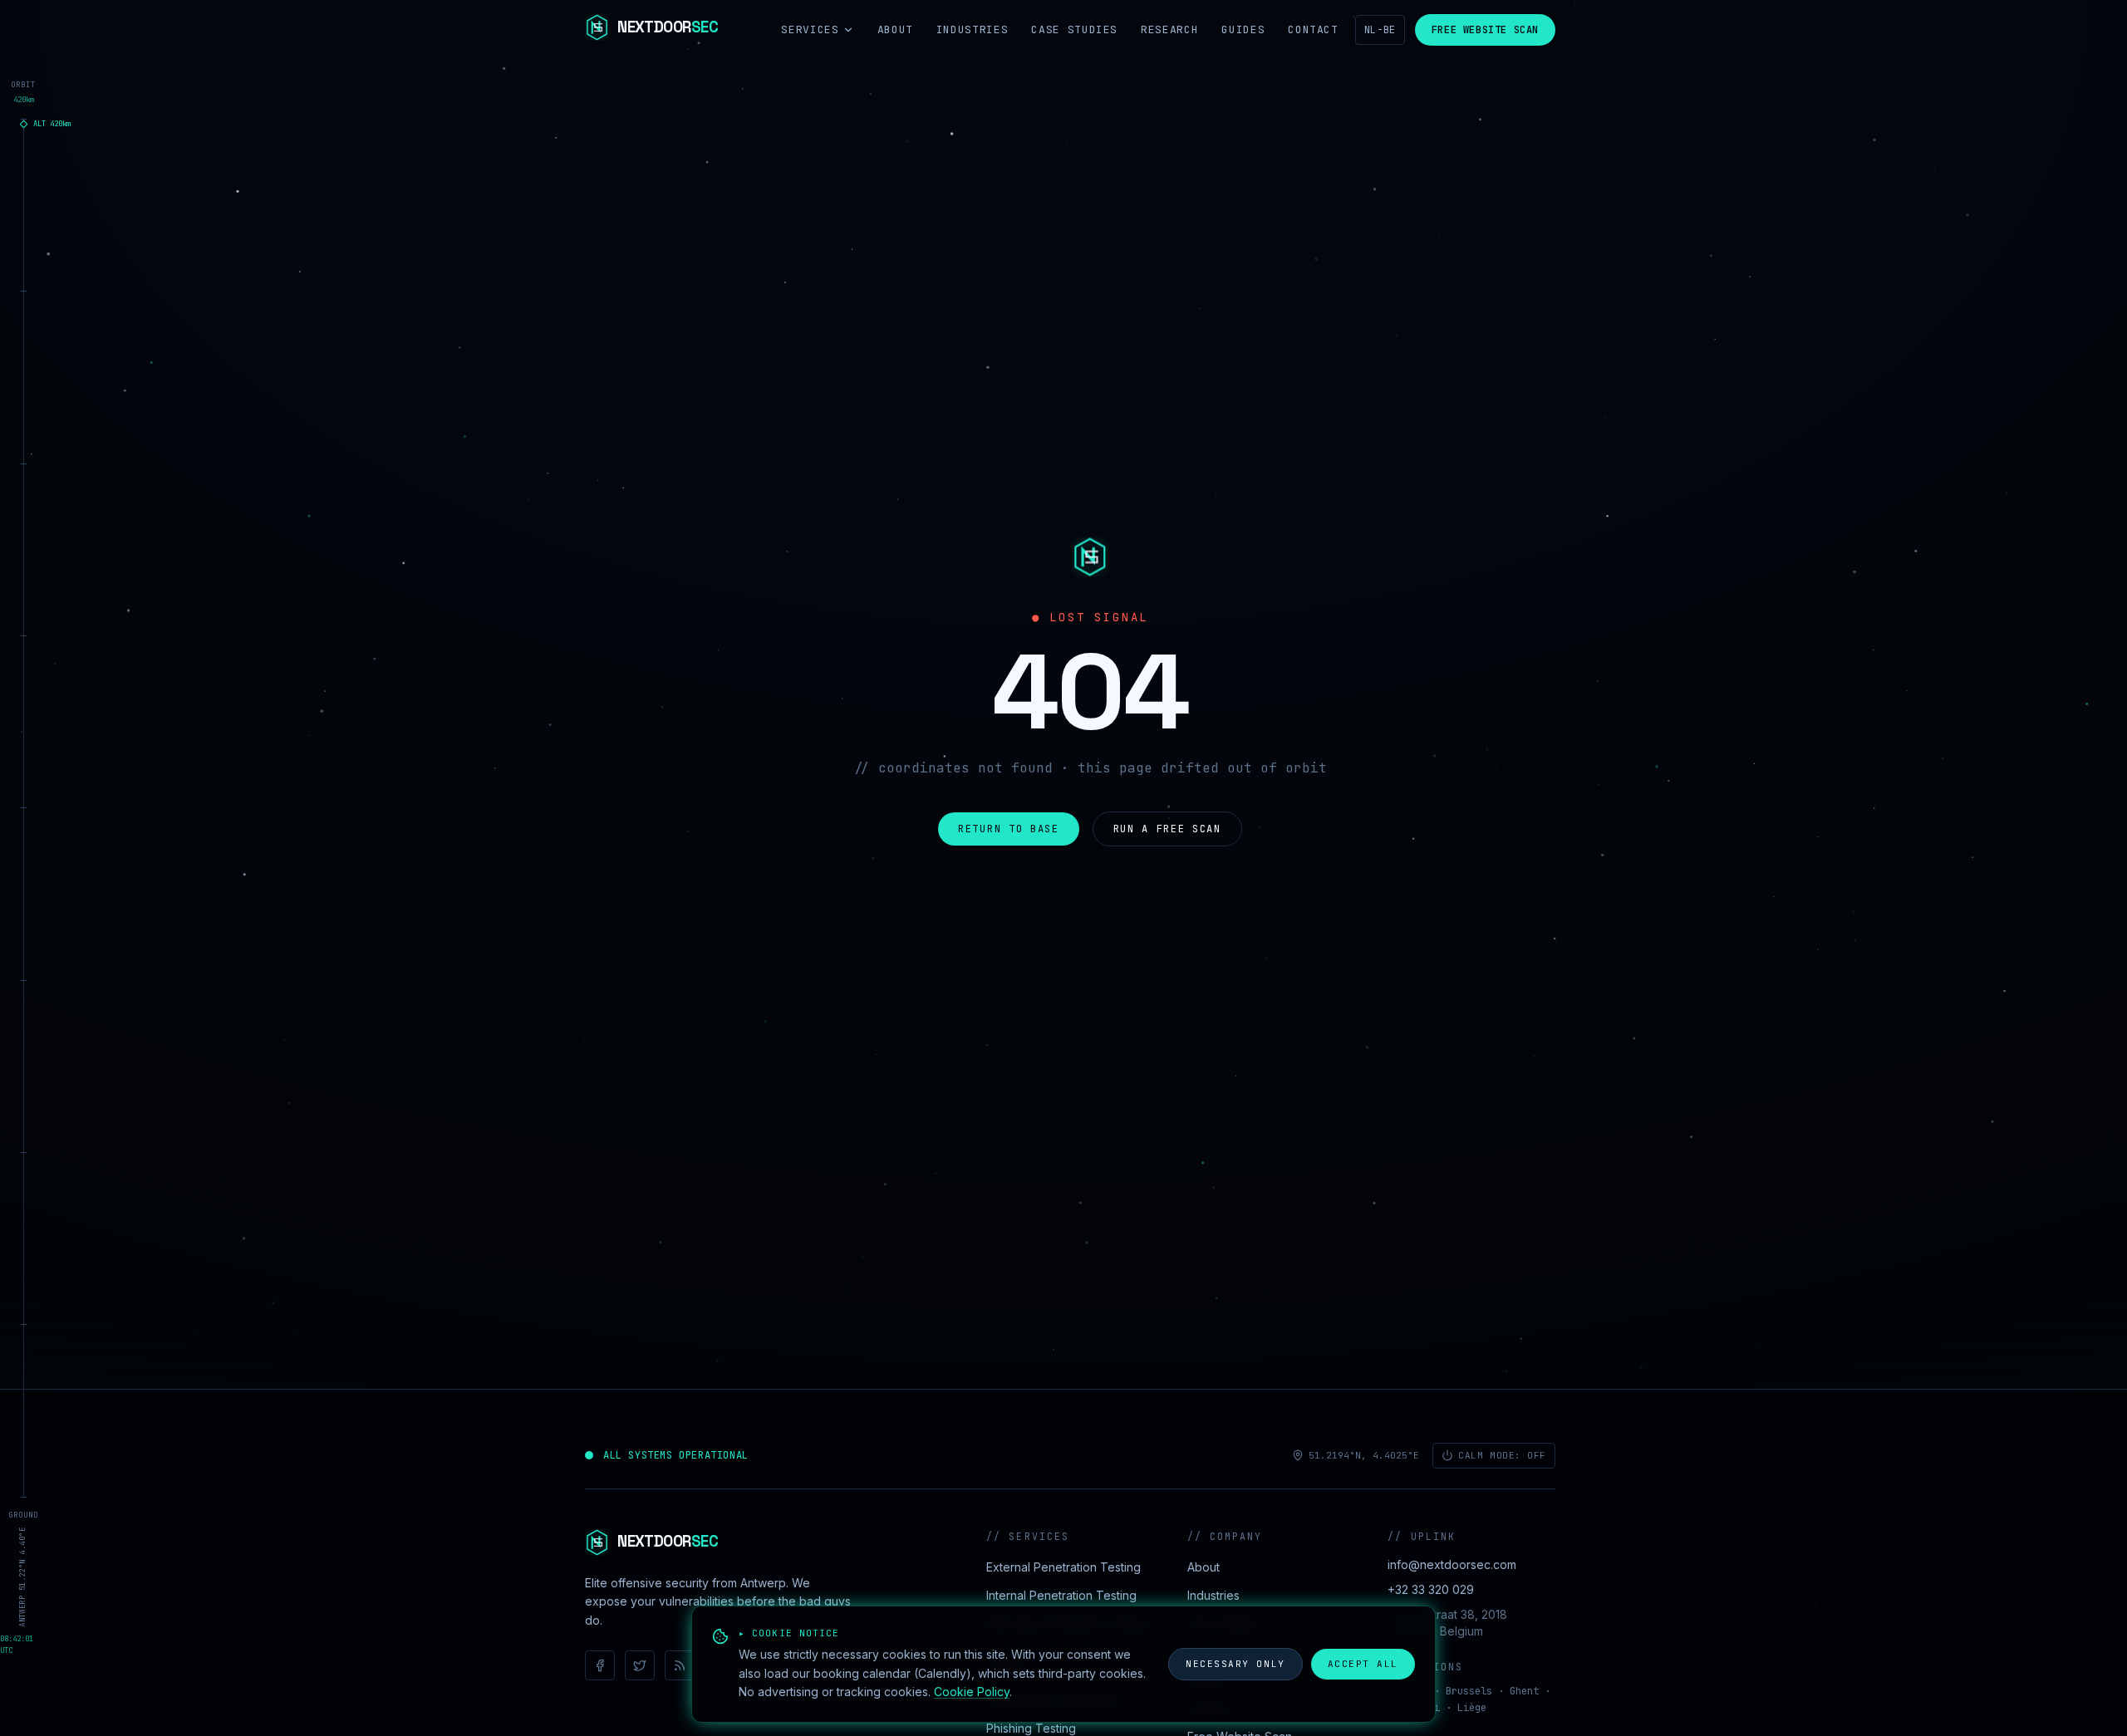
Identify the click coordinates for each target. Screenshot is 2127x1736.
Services (810, 29)
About (895, 29)
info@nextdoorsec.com (1452, 1564)
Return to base (1009, 829)
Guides (1243, 29)
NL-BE (1380, 30)
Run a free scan (1167, 829)
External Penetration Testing (1063, 1567)
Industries (973, 29)
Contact (1313, 29)
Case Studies (1074, 29)
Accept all (1363, 1664)
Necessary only (1235, 1664)
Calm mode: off (1502, 1455)
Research (1169, 29)
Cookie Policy (972, 1692)
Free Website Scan (1485, 30)
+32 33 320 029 (1431, 1589)
